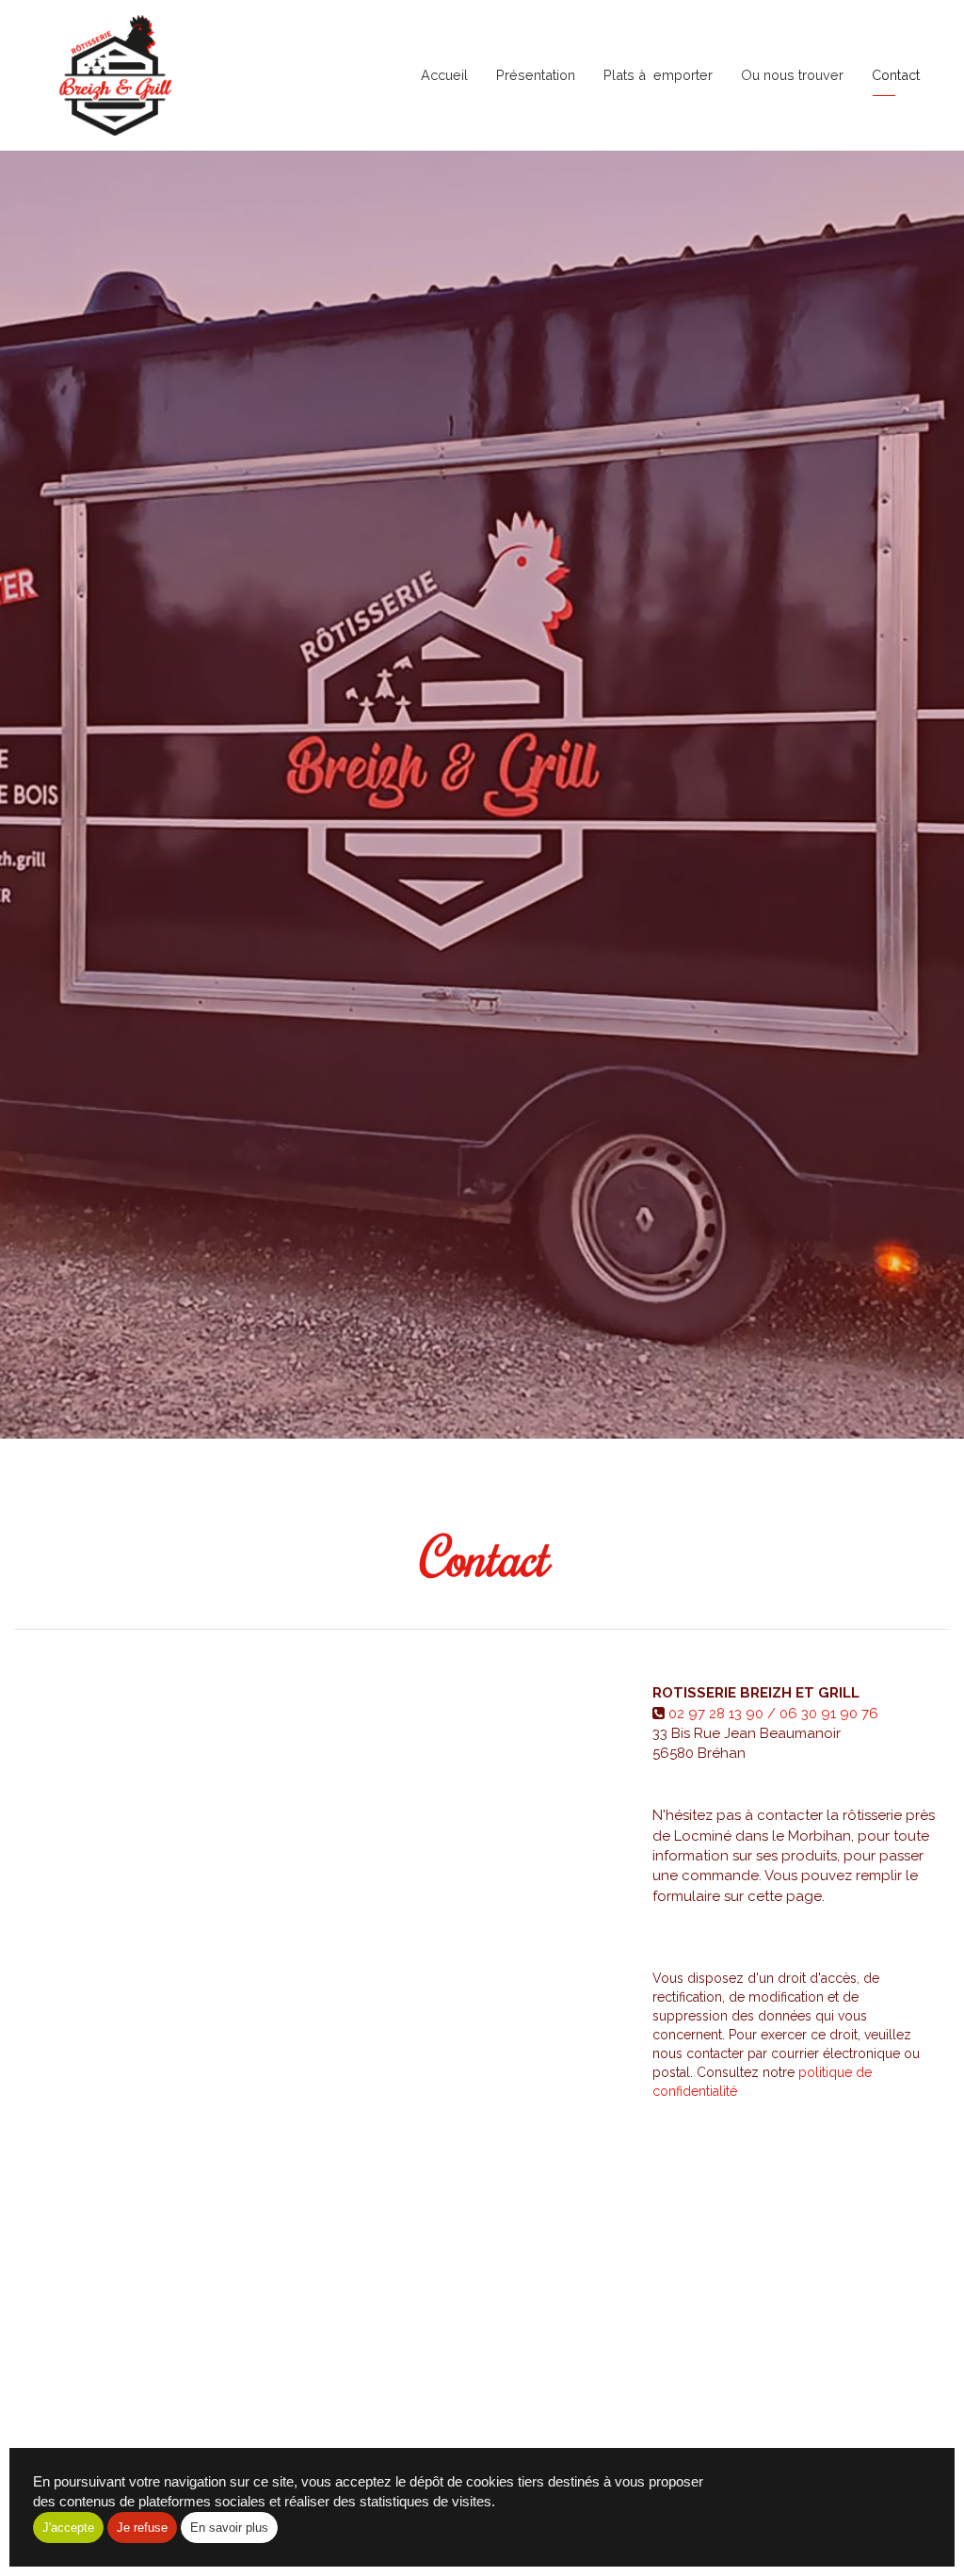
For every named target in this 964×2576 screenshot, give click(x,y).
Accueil (444, 75)
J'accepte (68, 2528)
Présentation (536, 75)
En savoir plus (229, 2528)
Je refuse (142, 2528)
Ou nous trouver (792, 75)
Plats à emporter (658, 75)
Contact (896, 75)
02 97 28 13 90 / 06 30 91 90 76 (773, 1714)
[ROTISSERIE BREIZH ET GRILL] (115, 75)
